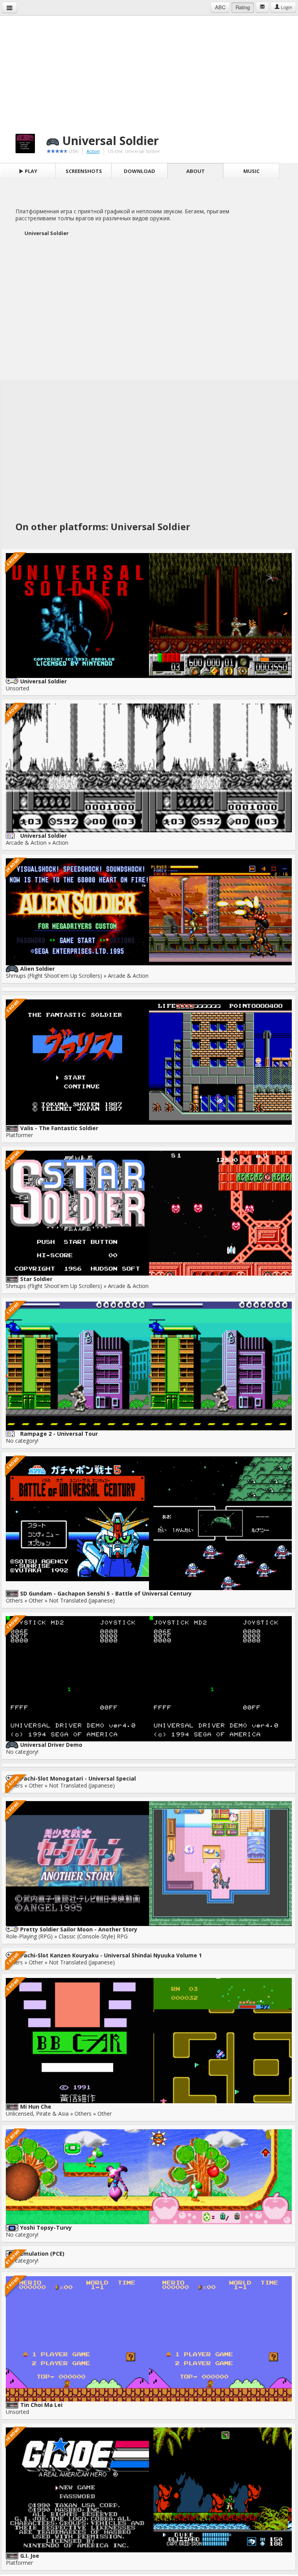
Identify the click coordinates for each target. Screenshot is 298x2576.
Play (30, 171)
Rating (243, 7)
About (196, 171)
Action (93, 151)
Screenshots (84, 171)
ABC (220, 7)
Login (286, 7)
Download (139, 171)
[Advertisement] (149, 70)
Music (251, 171)
